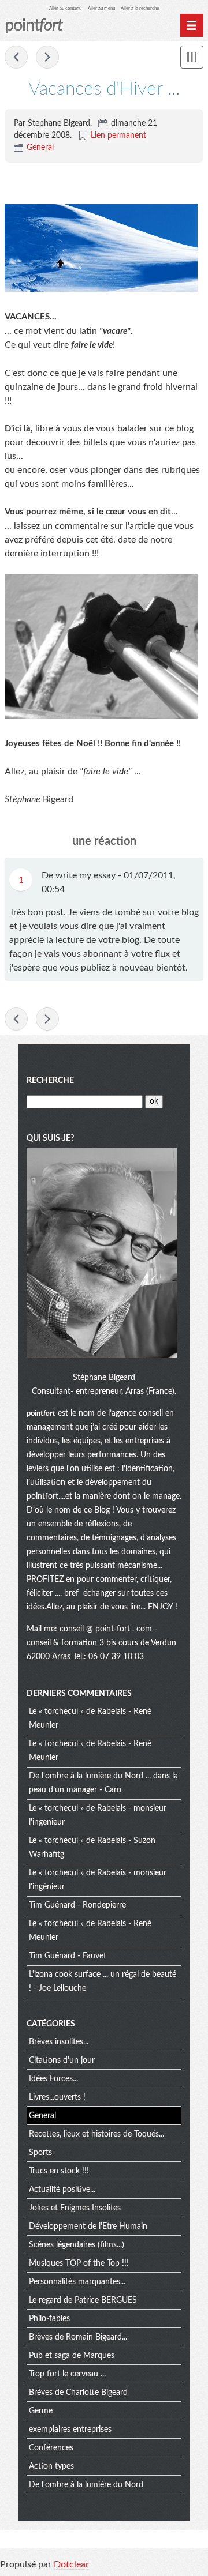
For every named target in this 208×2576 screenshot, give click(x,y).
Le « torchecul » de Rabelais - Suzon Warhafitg (92, 1848)
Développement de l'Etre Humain (88, 2227)
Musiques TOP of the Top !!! (79, 2263)
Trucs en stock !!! (59, 2171)
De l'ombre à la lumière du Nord (86, 2485)
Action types (51, 2466)
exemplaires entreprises (70, 2430)
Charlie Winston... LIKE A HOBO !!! (47, 57)
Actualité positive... (62, 2190)
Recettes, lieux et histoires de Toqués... (96, 2134)
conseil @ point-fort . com (107, 1629)
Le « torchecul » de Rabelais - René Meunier (90, 1718)
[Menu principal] (192, 25)
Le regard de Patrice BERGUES (83, 2300)
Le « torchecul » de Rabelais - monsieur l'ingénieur (98, 1880)
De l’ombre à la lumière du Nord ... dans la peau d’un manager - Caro (103, 1783)
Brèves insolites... (59, 2042)
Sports (40, 2153)
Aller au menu (101, 8)
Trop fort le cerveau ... (67, 2374)
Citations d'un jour (62, 2060)
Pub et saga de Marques (72, 2356)
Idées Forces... (53, 2079)
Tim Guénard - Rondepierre (77, 1905)
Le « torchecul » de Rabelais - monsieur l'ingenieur (98, 1815)
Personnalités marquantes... (77, 2282)
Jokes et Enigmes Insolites (75, 2208)
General (40, 148)
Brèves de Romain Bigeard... (78, 2337)
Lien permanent (118, 136)
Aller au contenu (65, 8)
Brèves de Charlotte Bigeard (78, 2393)
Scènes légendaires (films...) (77, 2245)
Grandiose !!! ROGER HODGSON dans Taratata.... (16, 57)
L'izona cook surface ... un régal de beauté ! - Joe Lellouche (103, 1981)
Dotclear (71, 2564)
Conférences (51, 2448)
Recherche (50, 1081)
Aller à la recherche (140, 8)
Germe (41, 2411)
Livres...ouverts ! (57, 2097)
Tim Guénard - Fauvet (68, 1956)
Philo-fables (49, 2319)
